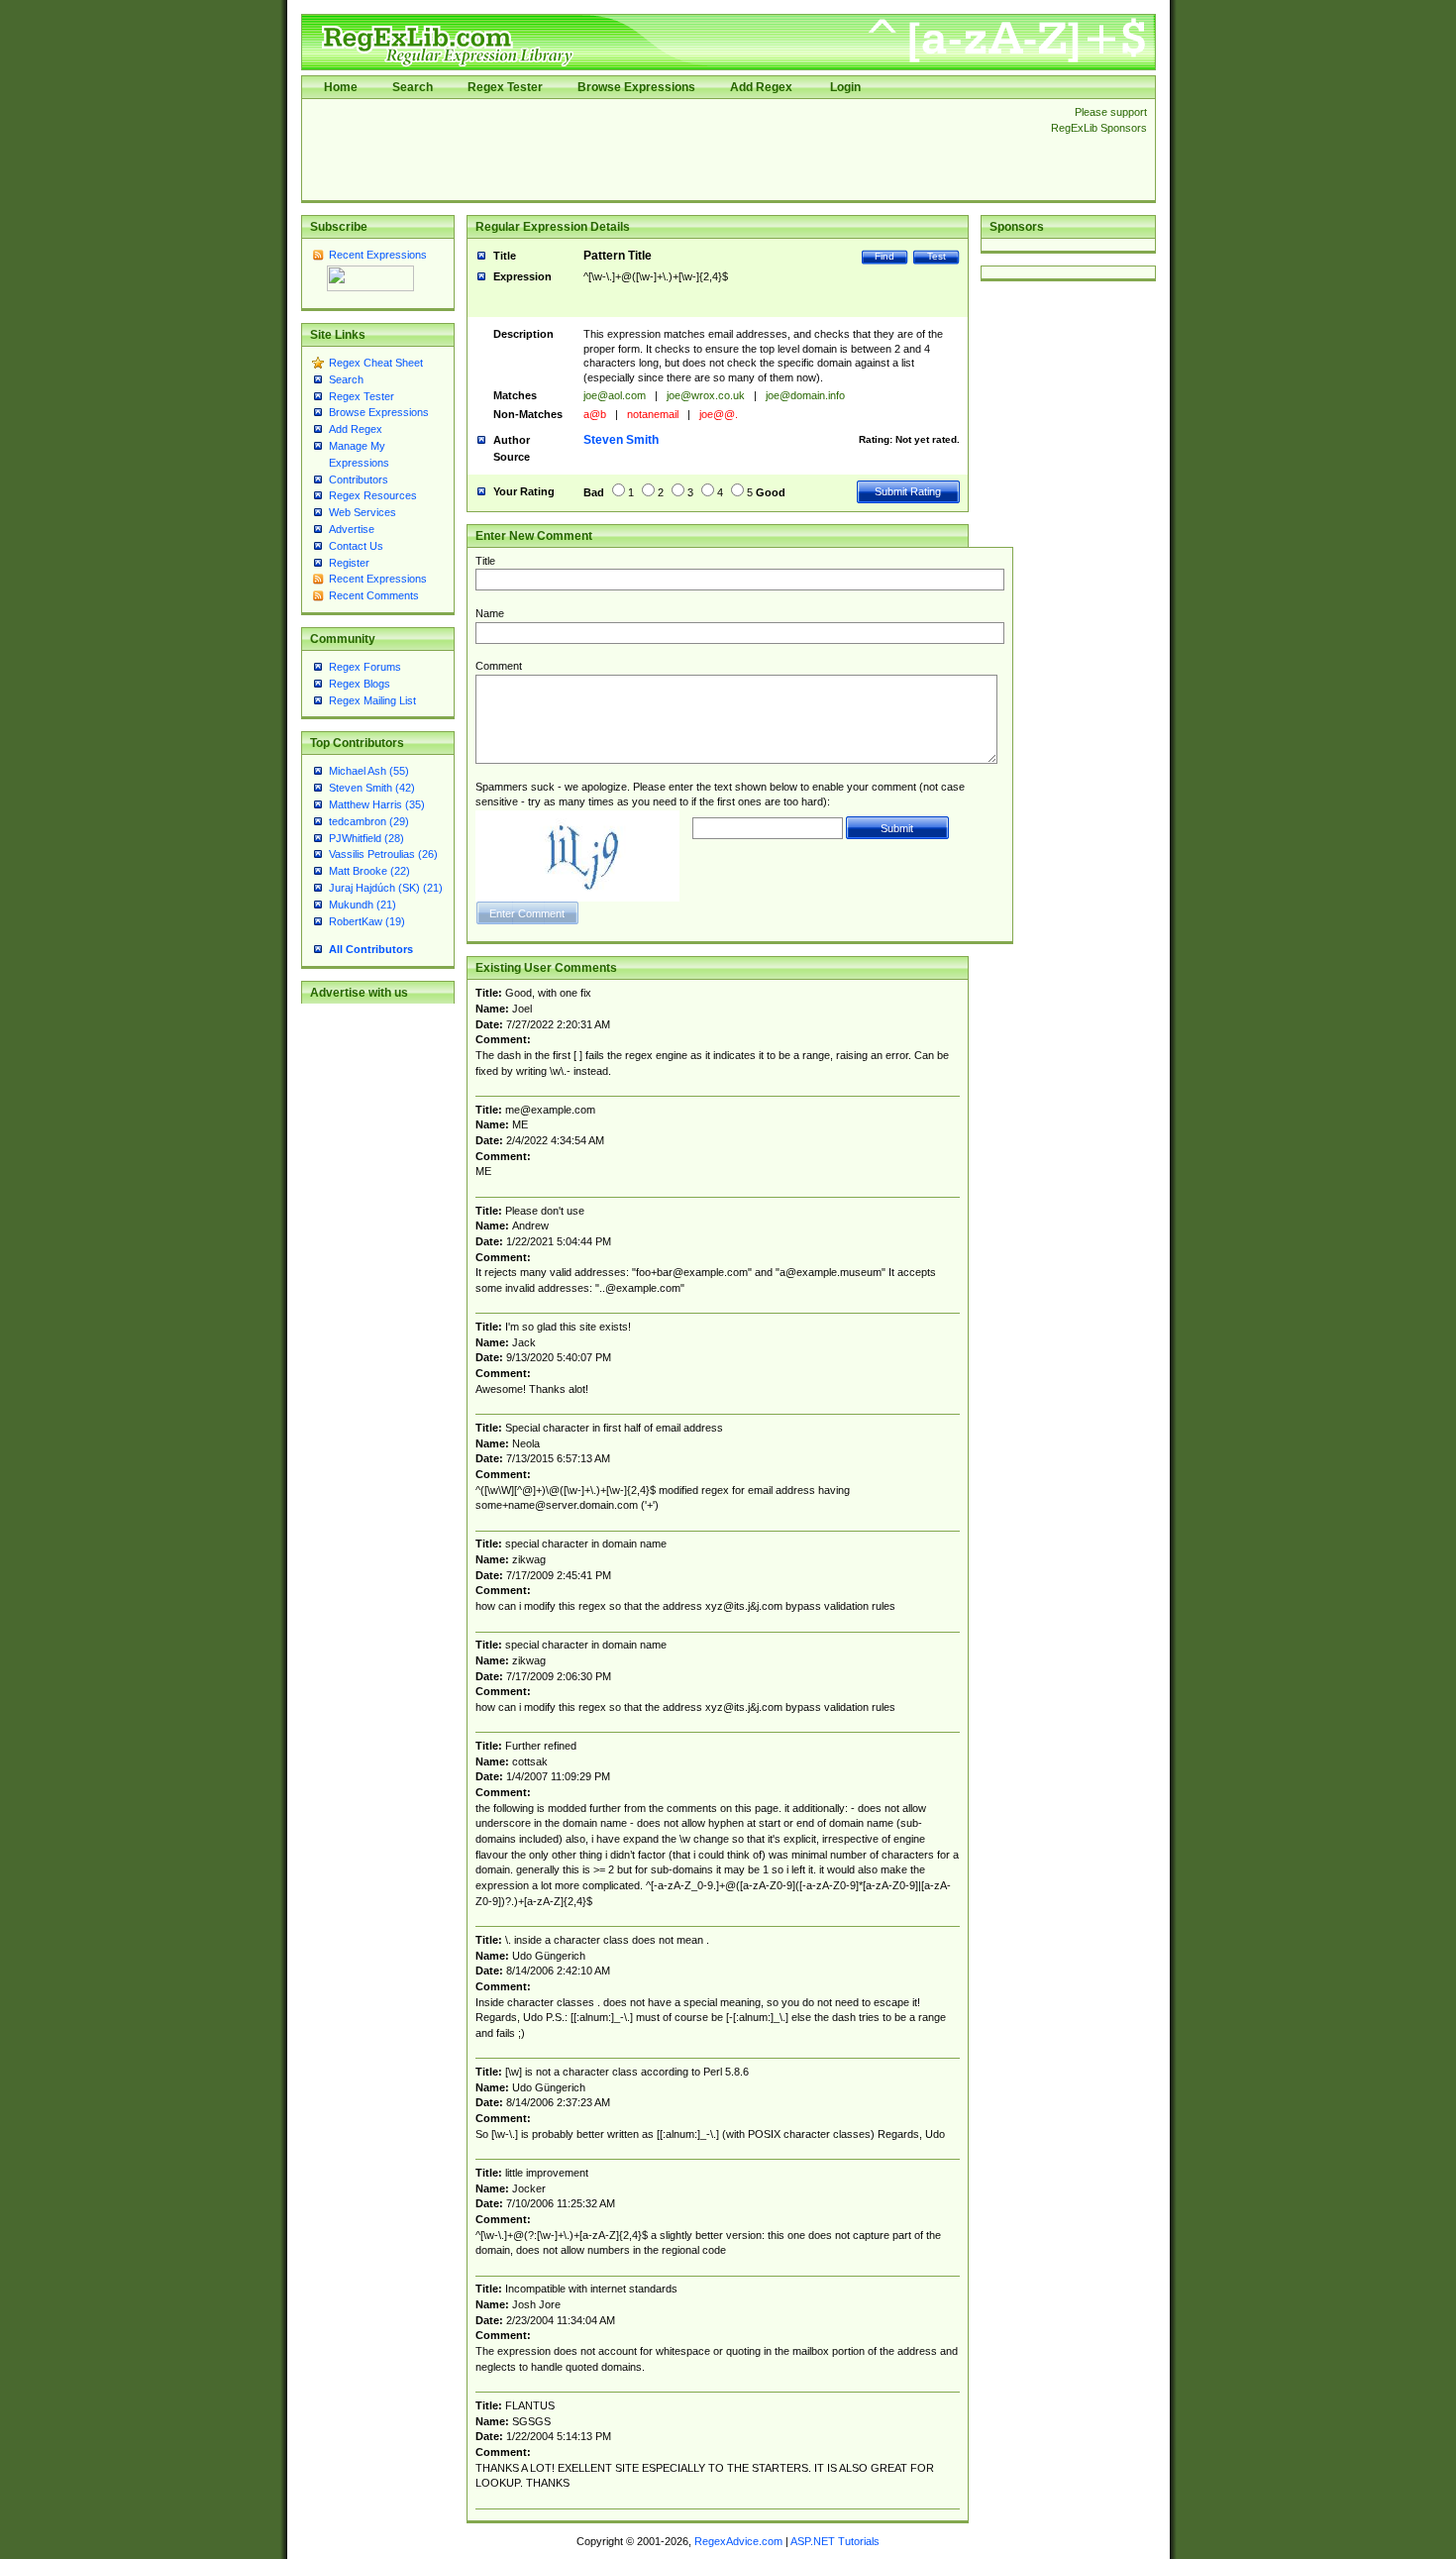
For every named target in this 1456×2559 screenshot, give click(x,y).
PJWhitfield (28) (366, 838)
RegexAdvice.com (738, 2541)
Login (845, 87)
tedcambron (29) (369, 821)
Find (884, 256)
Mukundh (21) (363, 905)
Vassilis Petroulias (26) (383, 854)
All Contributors (371, 949)
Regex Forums (365, 667)
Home (341, 87)
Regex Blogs (360, 684)
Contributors (359, 480)
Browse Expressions (636, 87)
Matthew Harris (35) (377, 804)
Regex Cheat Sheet (376, 363)
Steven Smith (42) (372, 788)
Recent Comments (374, 595)
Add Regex (761, 87)
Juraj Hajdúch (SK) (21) (386, 888)
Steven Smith (621, 440)
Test (936, 256)
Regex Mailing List (372, 700)
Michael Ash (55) (369, 771)
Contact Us (356, 546)
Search (413, 87)
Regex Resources (373, 495)
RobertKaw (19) (367, 921)
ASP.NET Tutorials (835, 2541)
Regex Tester (505, 87)
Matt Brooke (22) (369, 871)
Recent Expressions (378, 255)
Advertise (352, 529)
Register (349, 563)
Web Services (363, 512)
